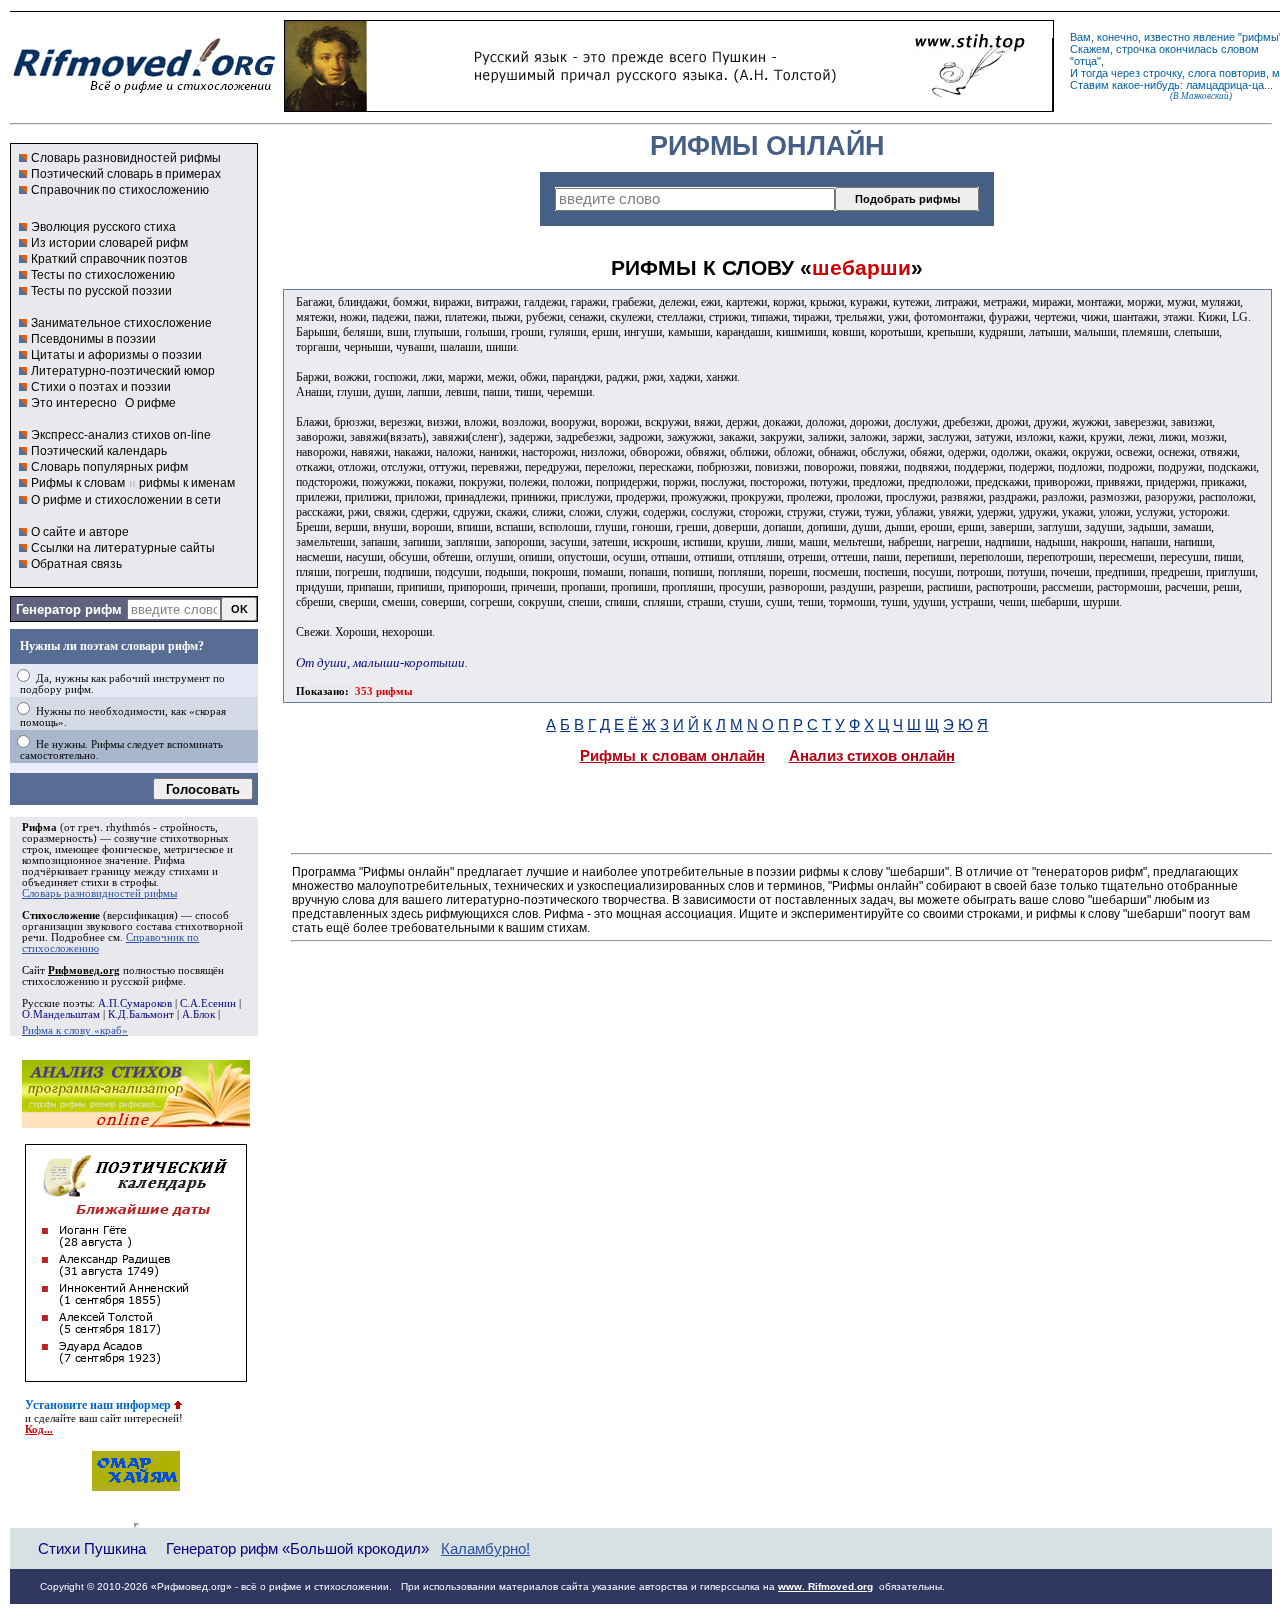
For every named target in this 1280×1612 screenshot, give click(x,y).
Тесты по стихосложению (103, 275)
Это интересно (74, 403)
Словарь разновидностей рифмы (126, 158)
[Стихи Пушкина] (669, 107)
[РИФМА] (144, 93)
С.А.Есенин (208, 1003)
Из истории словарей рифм (109, 243)
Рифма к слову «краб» (75, 1030)
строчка (1136, 49)
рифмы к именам (187, 483)
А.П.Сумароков (135, 1003)
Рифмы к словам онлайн (672, 756)
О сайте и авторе (80, 532)
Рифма (39, 827)
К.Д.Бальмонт (141, 1014)
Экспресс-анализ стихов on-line (121, 435)
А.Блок (198, 1014)
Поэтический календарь (99, 451)
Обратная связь (76, 564)
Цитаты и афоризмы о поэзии (116, 355)
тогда (1094, 73)
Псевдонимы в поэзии (93, 339)
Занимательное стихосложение (121, 323)
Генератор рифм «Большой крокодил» (297, 1548)
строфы (138, 882)
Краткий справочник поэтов (109, 259)
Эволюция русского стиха (103, 227)
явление (1214, 37)
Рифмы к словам (78, 483)
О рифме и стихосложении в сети (126, 500)
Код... (39, 1429)
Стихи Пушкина (92, 1548)
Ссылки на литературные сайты (123, 548)
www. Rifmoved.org (825, 1586)
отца (1085, 61)
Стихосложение (61, 915)
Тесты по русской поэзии (101, 291)
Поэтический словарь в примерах (126, 174)
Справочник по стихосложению (120, 190)
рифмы (1260, 37)
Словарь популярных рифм (109, 467)
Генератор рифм (69, 609)
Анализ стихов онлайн (872, 756)
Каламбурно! (485, 1549)
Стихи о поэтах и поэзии (101, 387)
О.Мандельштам (61, 1014)
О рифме (150, 403)
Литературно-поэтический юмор (123, 371)
